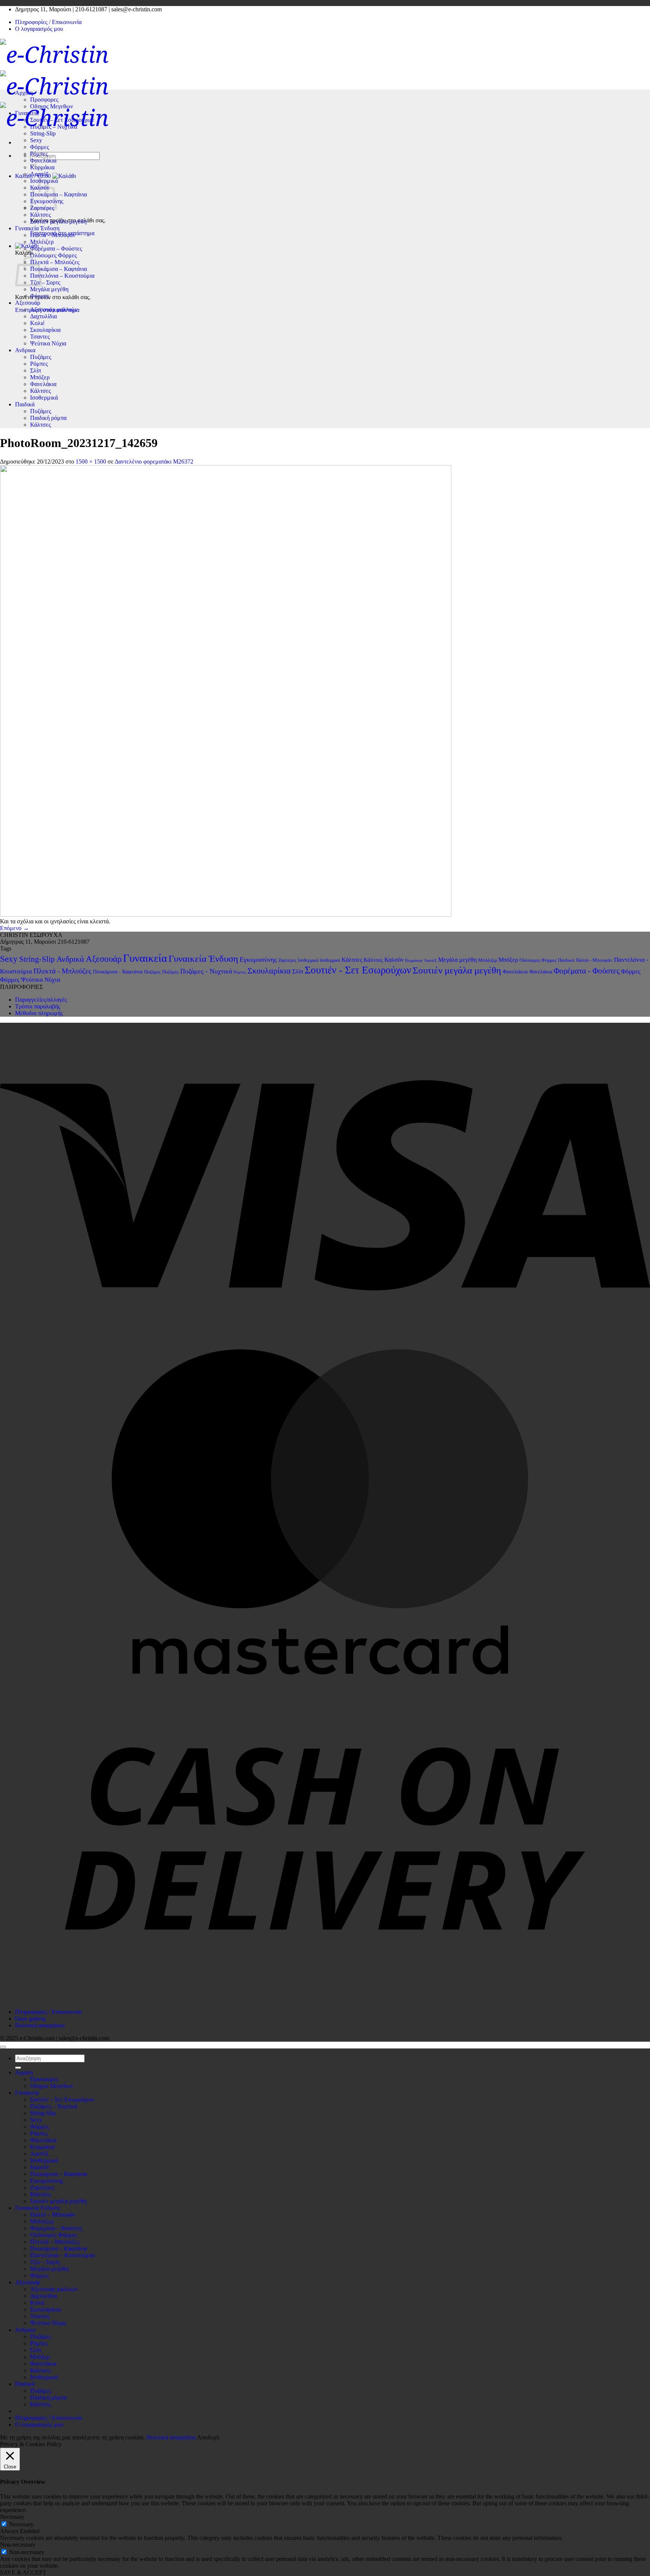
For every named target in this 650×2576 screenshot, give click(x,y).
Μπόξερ (40, 377)
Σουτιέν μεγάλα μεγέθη (58, 221)
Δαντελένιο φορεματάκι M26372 (154, 462)
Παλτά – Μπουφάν (53, 235)
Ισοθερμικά (44, 398)
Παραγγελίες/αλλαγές (41, 1000)
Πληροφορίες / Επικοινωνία (48, 22)
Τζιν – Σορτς (45, 282)
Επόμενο (14, 928)
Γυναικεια (27, 113)
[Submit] (18, 2068)
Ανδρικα (25, 350)
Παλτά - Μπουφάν (594, 960)
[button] (27, 246)
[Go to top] (3, 2047)
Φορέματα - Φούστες (587, 971)
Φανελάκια (43, 160)
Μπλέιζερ (42, 242)
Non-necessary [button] (18, 2545)
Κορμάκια (42, 167)
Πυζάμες (41, 357)
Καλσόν (394, 960)
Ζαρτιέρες (287, 960)
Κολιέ (37, 323)
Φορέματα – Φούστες (56, 249)
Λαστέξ (39, 174)
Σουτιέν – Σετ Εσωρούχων (62, 120)
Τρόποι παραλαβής (38, 1006)
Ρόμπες (39, 154)
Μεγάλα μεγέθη (49, 289)
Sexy (36, 140)
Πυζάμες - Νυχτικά (206, 971)
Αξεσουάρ (28, 303)
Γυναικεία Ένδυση (37, 228)
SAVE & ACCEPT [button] (23, 2572)
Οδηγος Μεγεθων (52, 106)
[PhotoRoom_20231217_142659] (226, 915)
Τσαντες (40, 337)
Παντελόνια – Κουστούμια (62, 276)
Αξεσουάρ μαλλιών (54, 309)
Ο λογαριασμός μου (39, 29)
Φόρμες (39, 147)
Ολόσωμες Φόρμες (53, 255)
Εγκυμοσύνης (258, 960)
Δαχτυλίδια (43, 316)
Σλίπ (36, 370)
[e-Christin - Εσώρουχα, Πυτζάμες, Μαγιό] (54, 86)
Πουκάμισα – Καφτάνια (58, 194)
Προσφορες (44, 100)
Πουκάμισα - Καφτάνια (118, 972)
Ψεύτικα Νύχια (48, 343)
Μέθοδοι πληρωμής (39, 1013)
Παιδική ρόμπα (48, 418)
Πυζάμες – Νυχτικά (54, 127)
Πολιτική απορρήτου (40, 2025)
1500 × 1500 (91, 462)
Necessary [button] (12, 2517)
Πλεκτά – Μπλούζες (55, 262)
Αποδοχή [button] (208, 2437)
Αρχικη (24, 93)
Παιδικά (25, 404)
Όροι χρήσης (30, 2019)
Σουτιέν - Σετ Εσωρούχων (358, 970)
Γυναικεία (145, 958)
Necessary (21, 2524)
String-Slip (43, 133)
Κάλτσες (40, 215)
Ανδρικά (70, 959)
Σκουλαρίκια (45, 330)
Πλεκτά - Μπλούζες (62, 971)
